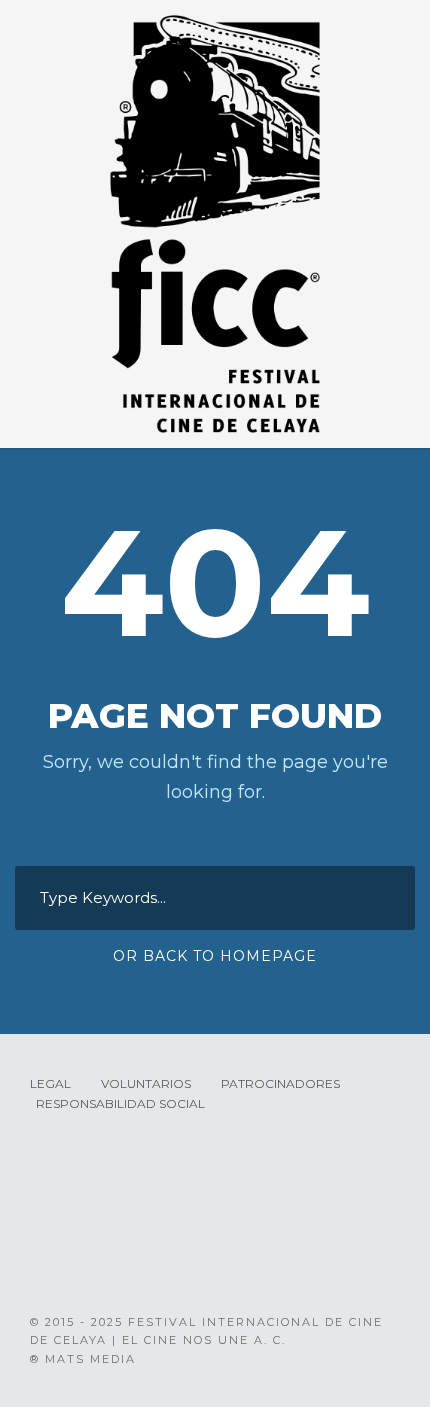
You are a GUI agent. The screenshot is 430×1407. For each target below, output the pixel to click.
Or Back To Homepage (215, 956)
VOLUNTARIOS (146, 1083)
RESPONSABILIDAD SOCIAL (120, 1103)
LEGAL (50, 1083)
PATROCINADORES (280, 1083)
